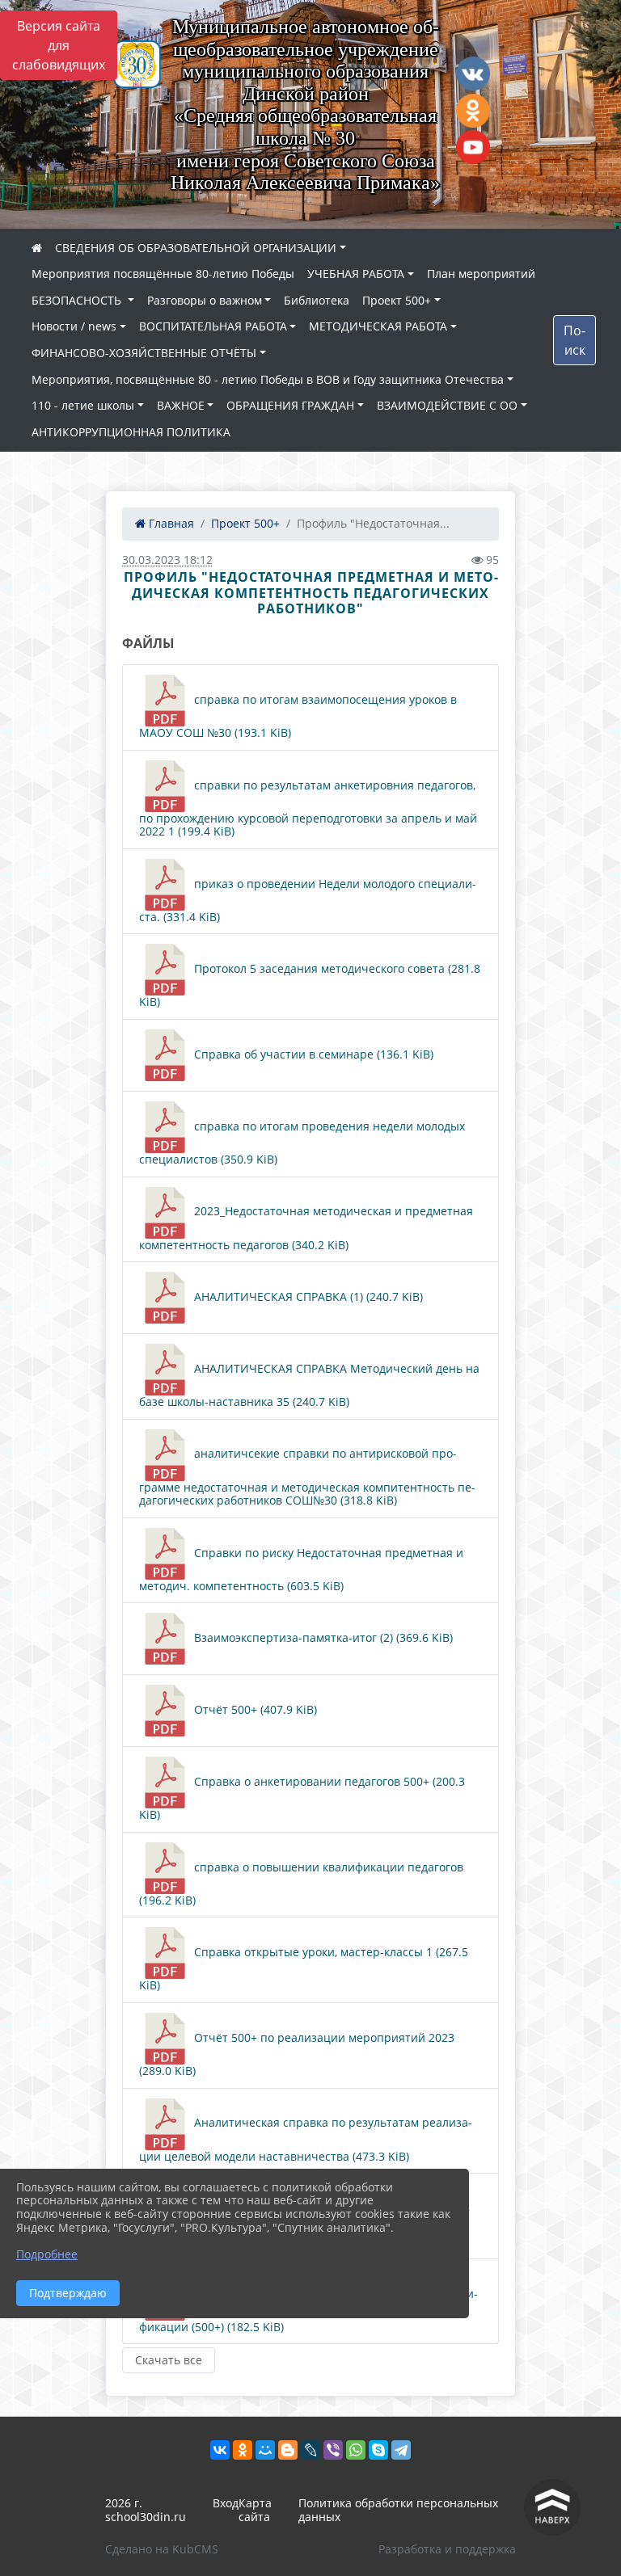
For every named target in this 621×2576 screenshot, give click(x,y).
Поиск (575, 340)
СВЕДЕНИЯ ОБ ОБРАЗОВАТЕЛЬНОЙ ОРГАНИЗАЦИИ (196, 248)
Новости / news (74, 326)
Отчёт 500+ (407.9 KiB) (254, 1709)
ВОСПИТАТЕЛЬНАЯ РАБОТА (213, 326)
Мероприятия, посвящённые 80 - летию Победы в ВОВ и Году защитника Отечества (268, 379)
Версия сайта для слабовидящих (59, 45)
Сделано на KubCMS (162, 2549)
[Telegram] (401, 2450)
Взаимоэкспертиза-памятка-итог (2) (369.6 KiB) (322, 1637)
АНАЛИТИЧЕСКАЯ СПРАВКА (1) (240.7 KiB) (307, 1296)
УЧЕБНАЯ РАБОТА (356, 274)
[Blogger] (288, 2450)
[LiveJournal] (310, 2450)
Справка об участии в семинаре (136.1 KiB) (312, 1054)
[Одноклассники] (243, 2450)
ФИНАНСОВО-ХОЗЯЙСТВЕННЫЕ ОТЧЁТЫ (144, 353)
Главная (170, 523)
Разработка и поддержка (447, 2549)
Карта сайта (255, 2510)
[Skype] (378, 2450)
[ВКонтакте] (220, 2450)
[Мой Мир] (265, 2450)
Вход (226, 2503)
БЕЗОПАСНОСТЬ (78, 300)
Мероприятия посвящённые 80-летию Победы (163, 274)
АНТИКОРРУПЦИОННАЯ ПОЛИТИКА (131, 432)
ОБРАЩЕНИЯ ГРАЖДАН (290, 405)
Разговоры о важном (205, 300)
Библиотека (317, 300)
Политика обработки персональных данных (398, 2510)
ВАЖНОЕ (181, 405)
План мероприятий (481, 274)
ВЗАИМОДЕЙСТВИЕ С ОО (447, 405)
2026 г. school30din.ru (146, 2510)
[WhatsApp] (356, 2450)
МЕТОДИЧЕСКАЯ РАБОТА (378, 326)
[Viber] (333, 2450)
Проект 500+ (397, 300)
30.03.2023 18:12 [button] (167, 560)
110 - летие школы (83, 405)
